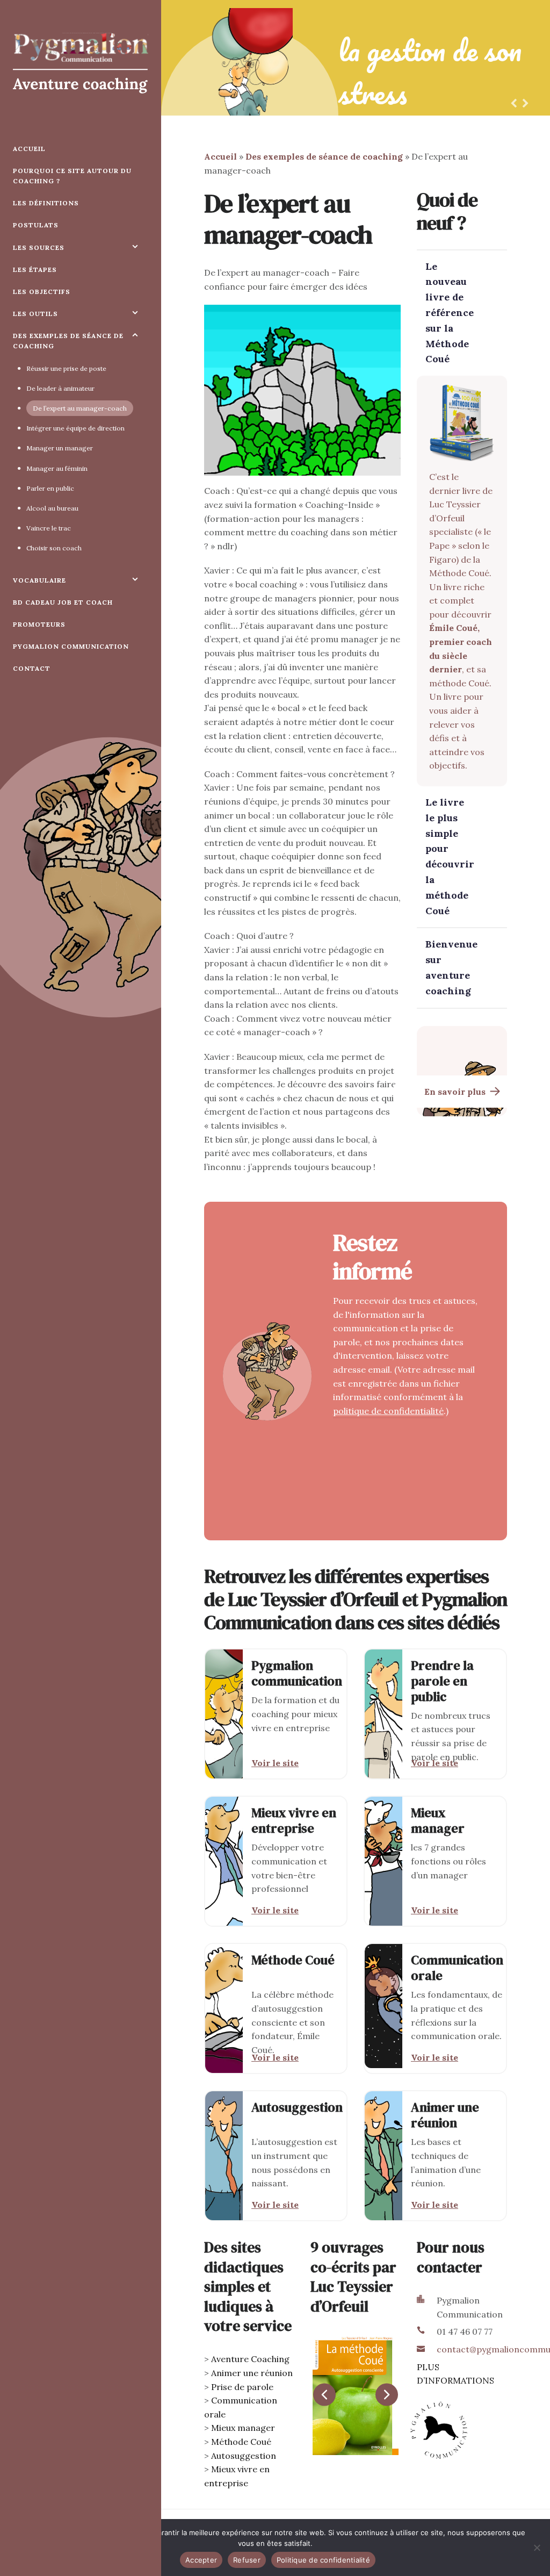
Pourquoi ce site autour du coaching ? (72, 176)
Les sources (39, 247)
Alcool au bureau (52, 508)
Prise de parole (242, 2387)
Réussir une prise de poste (66, 368)
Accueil (29, 149)
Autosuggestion (244, 2456)
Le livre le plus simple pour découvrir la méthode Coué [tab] (450, 856)
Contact (32, 668)
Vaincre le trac (49, 528)
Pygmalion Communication (71, 646)
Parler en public (50, 488)
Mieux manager (243, 2428)
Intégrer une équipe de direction (75, 428)
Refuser (247, 2560)
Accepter (201, 2560)
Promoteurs (39, 624)
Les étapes (35, 270)
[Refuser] (537, 2548)
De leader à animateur (60, 388)
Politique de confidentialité (323, 2560)
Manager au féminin (57, 468)
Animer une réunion (252, 2373)
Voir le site (275, 1763)
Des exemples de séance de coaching (68, 341)
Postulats (36, 225)
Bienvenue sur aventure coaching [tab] (451, 967)
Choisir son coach (54, 548)
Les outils (35, 314)
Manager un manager (60, 448)
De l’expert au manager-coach (80, 408)
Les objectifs (42, 292)
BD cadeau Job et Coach (63, 602)
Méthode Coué (241, 2442)
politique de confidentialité (388, 1411)
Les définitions (46, 203)
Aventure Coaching (250, 2359)
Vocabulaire (39, 580)
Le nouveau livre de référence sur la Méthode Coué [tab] (450, 313)
